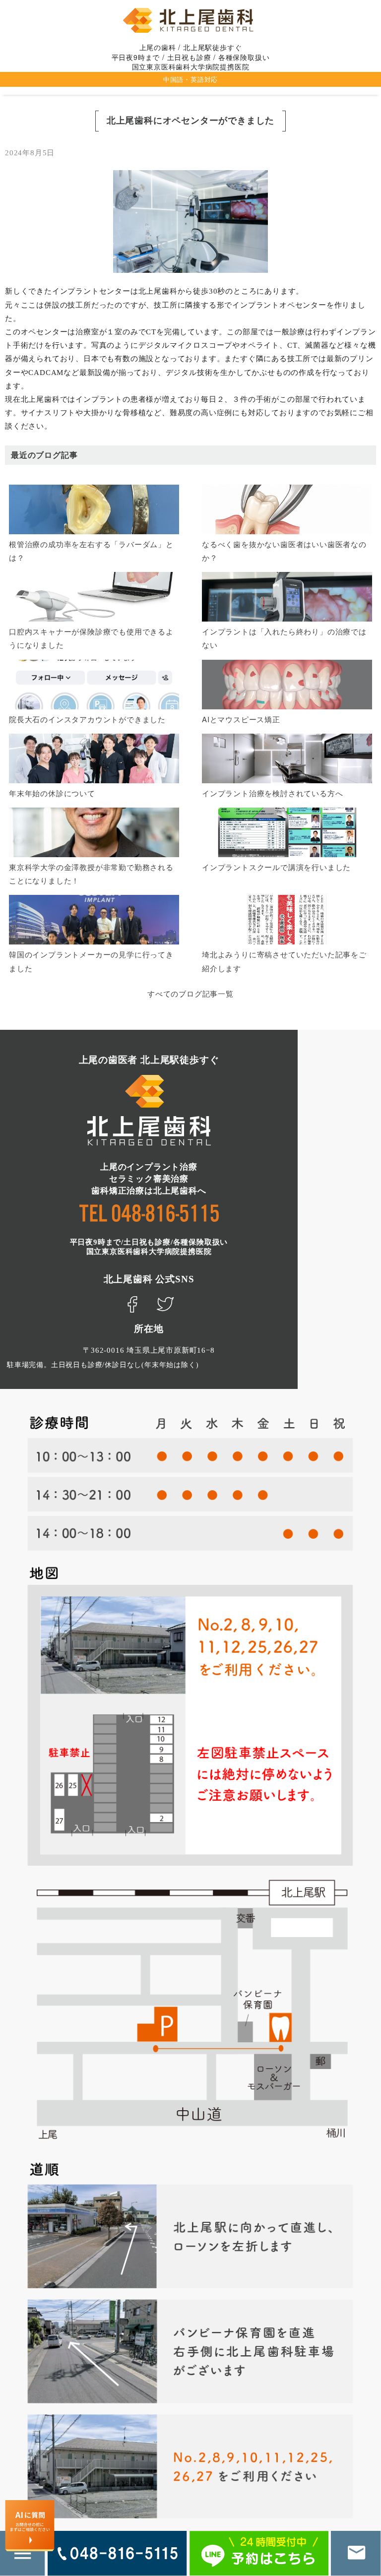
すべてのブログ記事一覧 (190, 993)
